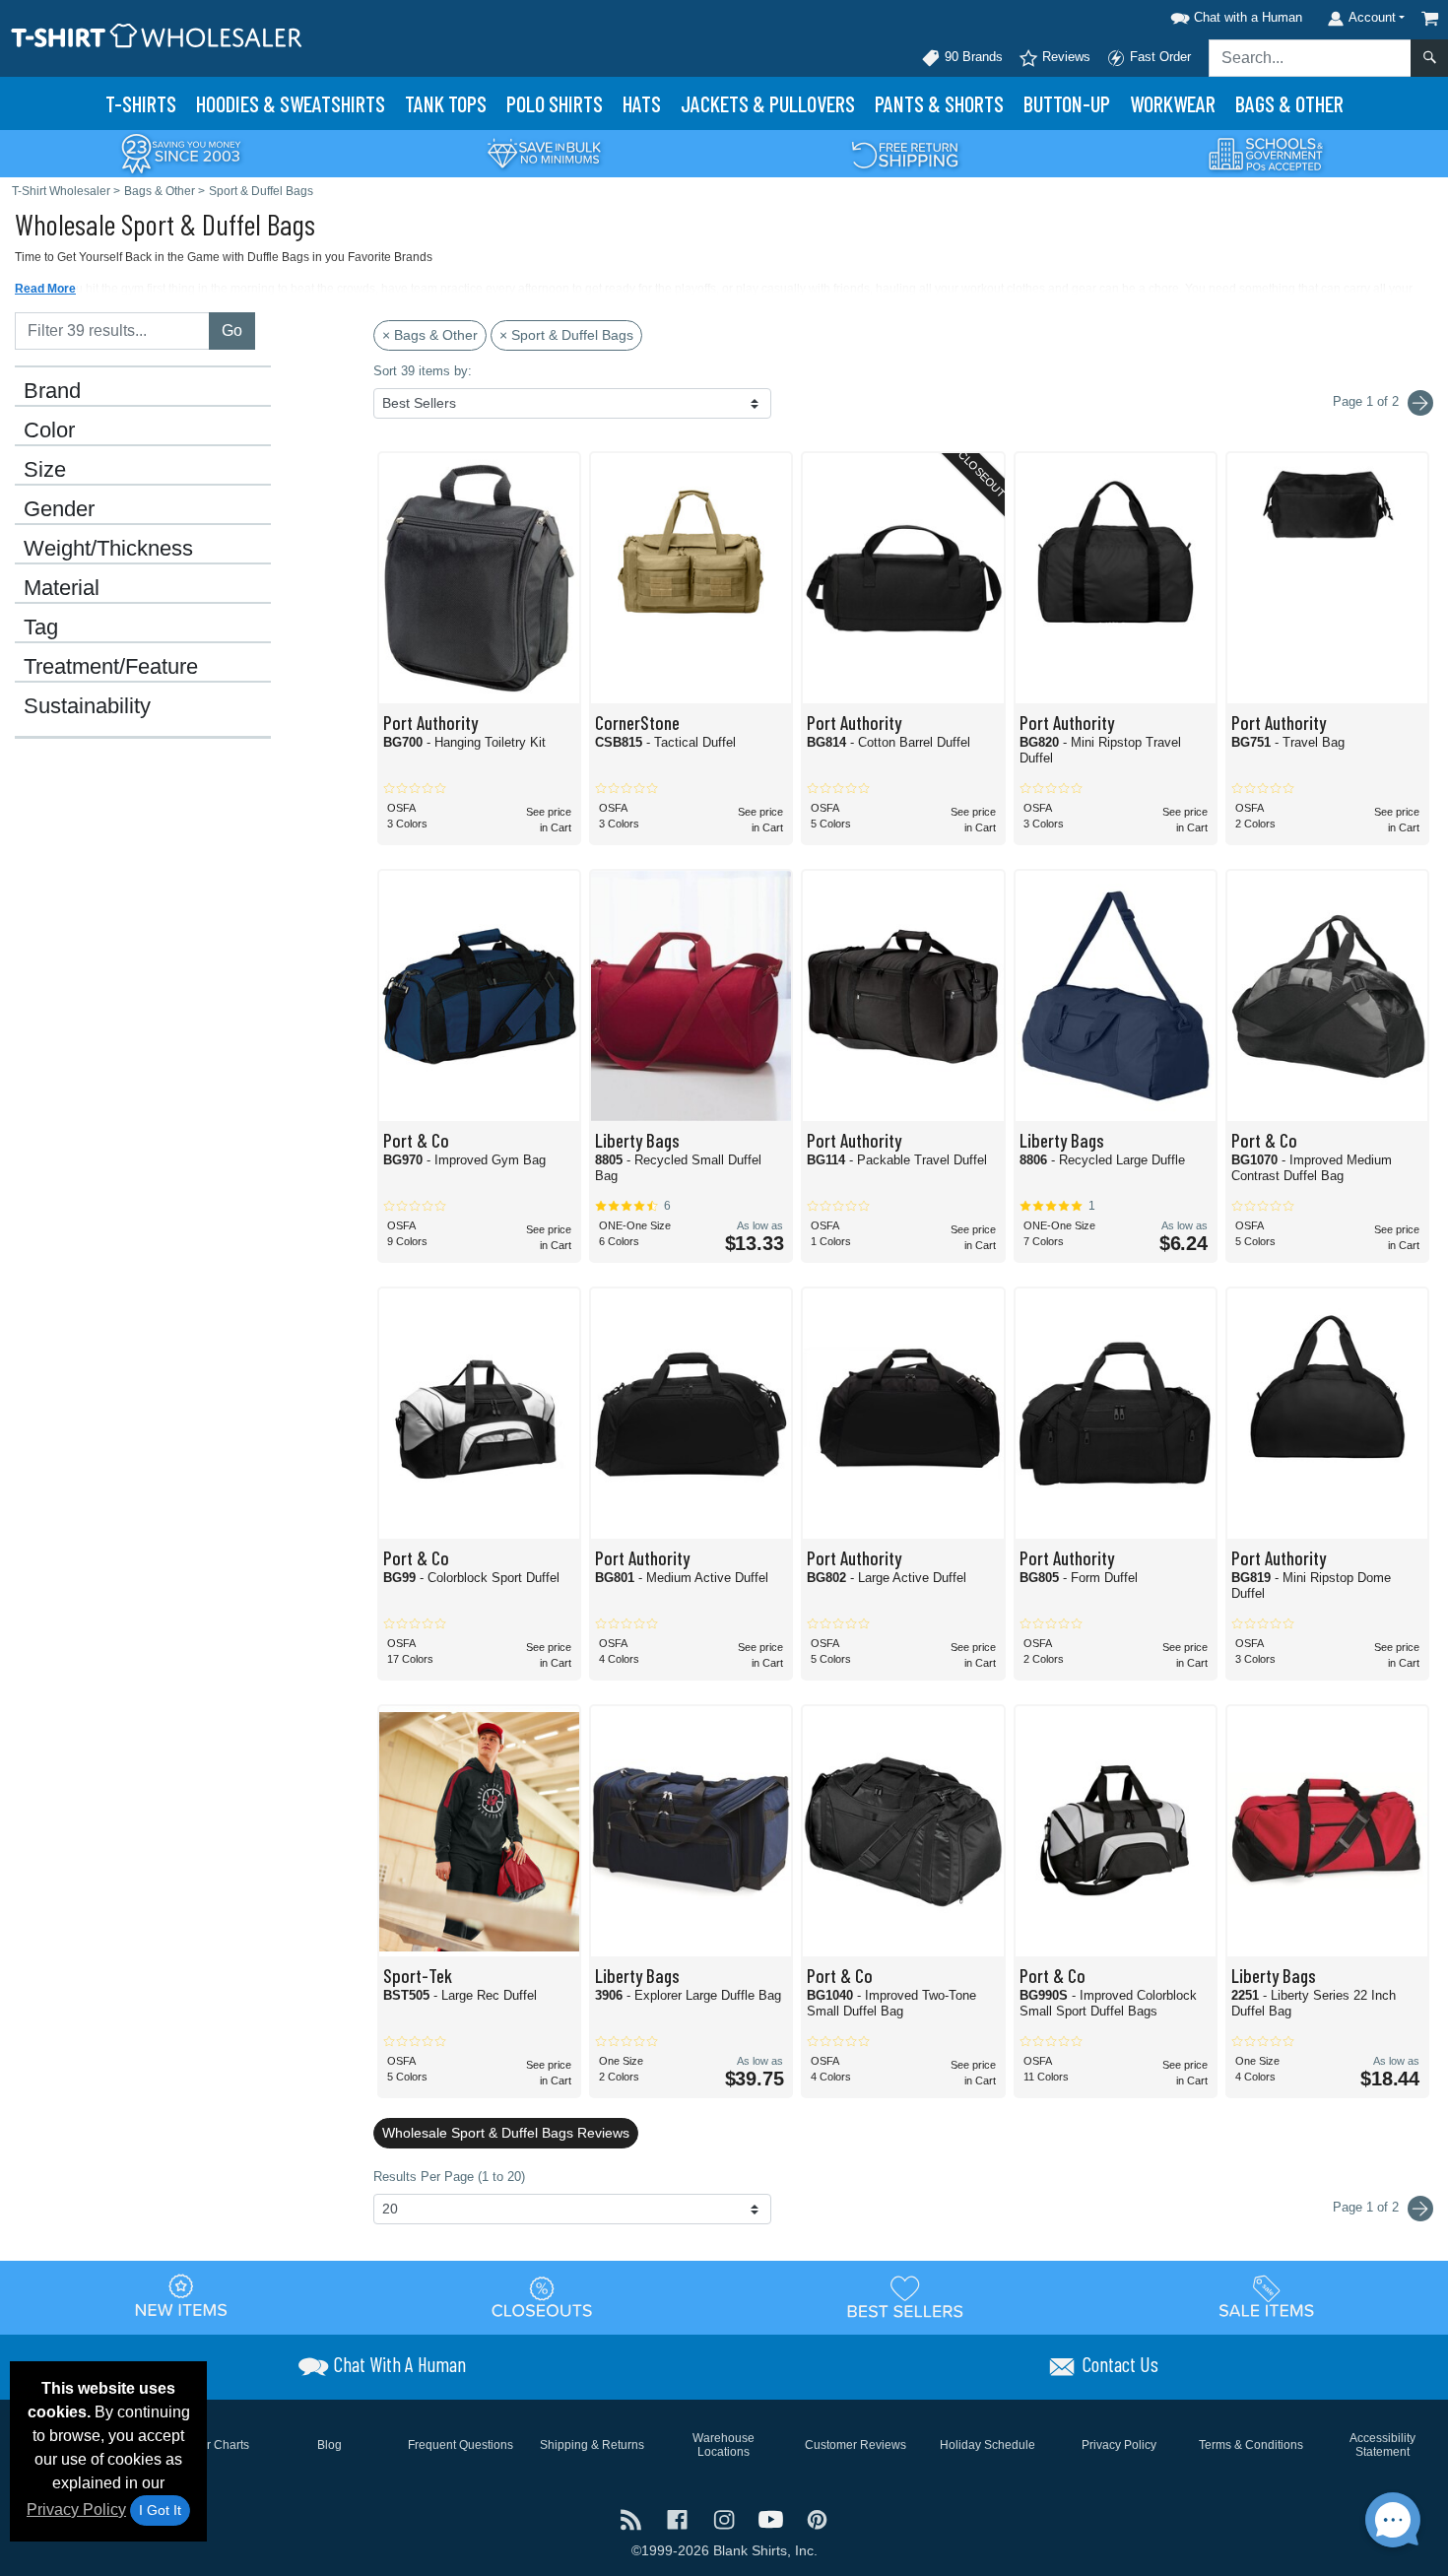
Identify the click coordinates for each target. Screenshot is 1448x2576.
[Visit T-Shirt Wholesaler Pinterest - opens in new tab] (817, 2517)
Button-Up (1067, 103)
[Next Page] (1420, 403)
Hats (642, 103)
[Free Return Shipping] (905, 152)
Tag (41, 627)
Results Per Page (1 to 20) (449, 2177)
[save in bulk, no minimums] (544, 152)
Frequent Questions (461, 2445)
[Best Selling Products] (905, 2296)
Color (49, 430)
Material (62, 588)
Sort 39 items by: (423, 371)
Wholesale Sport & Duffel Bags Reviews (506, 2133)
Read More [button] (45, 289)
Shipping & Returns (592, 2445)
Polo (555, 103)
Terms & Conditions (1251, 2445)
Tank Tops (446, 103)
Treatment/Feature (111, 667)
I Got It (160, 2510)
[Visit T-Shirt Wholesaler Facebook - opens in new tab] (679, 2517)
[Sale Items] (1267, 2296)
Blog (329, 2445)
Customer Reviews (856, 2445)
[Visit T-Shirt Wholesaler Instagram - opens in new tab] (725, 2517)
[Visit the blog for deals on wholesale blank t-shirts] (633, 2517)
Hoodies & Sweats (291, 103)
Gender (59, 509)
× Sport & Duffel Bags (566, 335)
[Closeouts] (543, 2296)
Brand (52, 391)
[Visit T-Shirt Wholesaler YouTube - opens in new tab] (773, 2517)
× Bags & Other (430, 335)
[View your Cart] (1430, 18)
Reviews (1064, 57)
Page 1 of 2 (1368, 2207)
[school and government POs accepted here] (1267, 154)
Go (232, 330)
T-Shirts (141, 103)
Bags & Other (1289, 103)
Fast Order (1158, 57)
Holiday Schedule (987, 2445)
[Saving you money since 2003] (181, 152)
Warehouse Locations (724, 2445)
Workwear (1173, 103)
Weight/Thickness (108, 549)
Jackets (768, 103)
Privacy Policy (76, 2510)
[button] (1233, 14)
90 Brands (972, 57)
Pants (939, 103)
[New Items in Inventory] (181, 2296)
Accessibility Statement (1382, 2445)
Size (45, 470)
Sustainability (87, 706)
